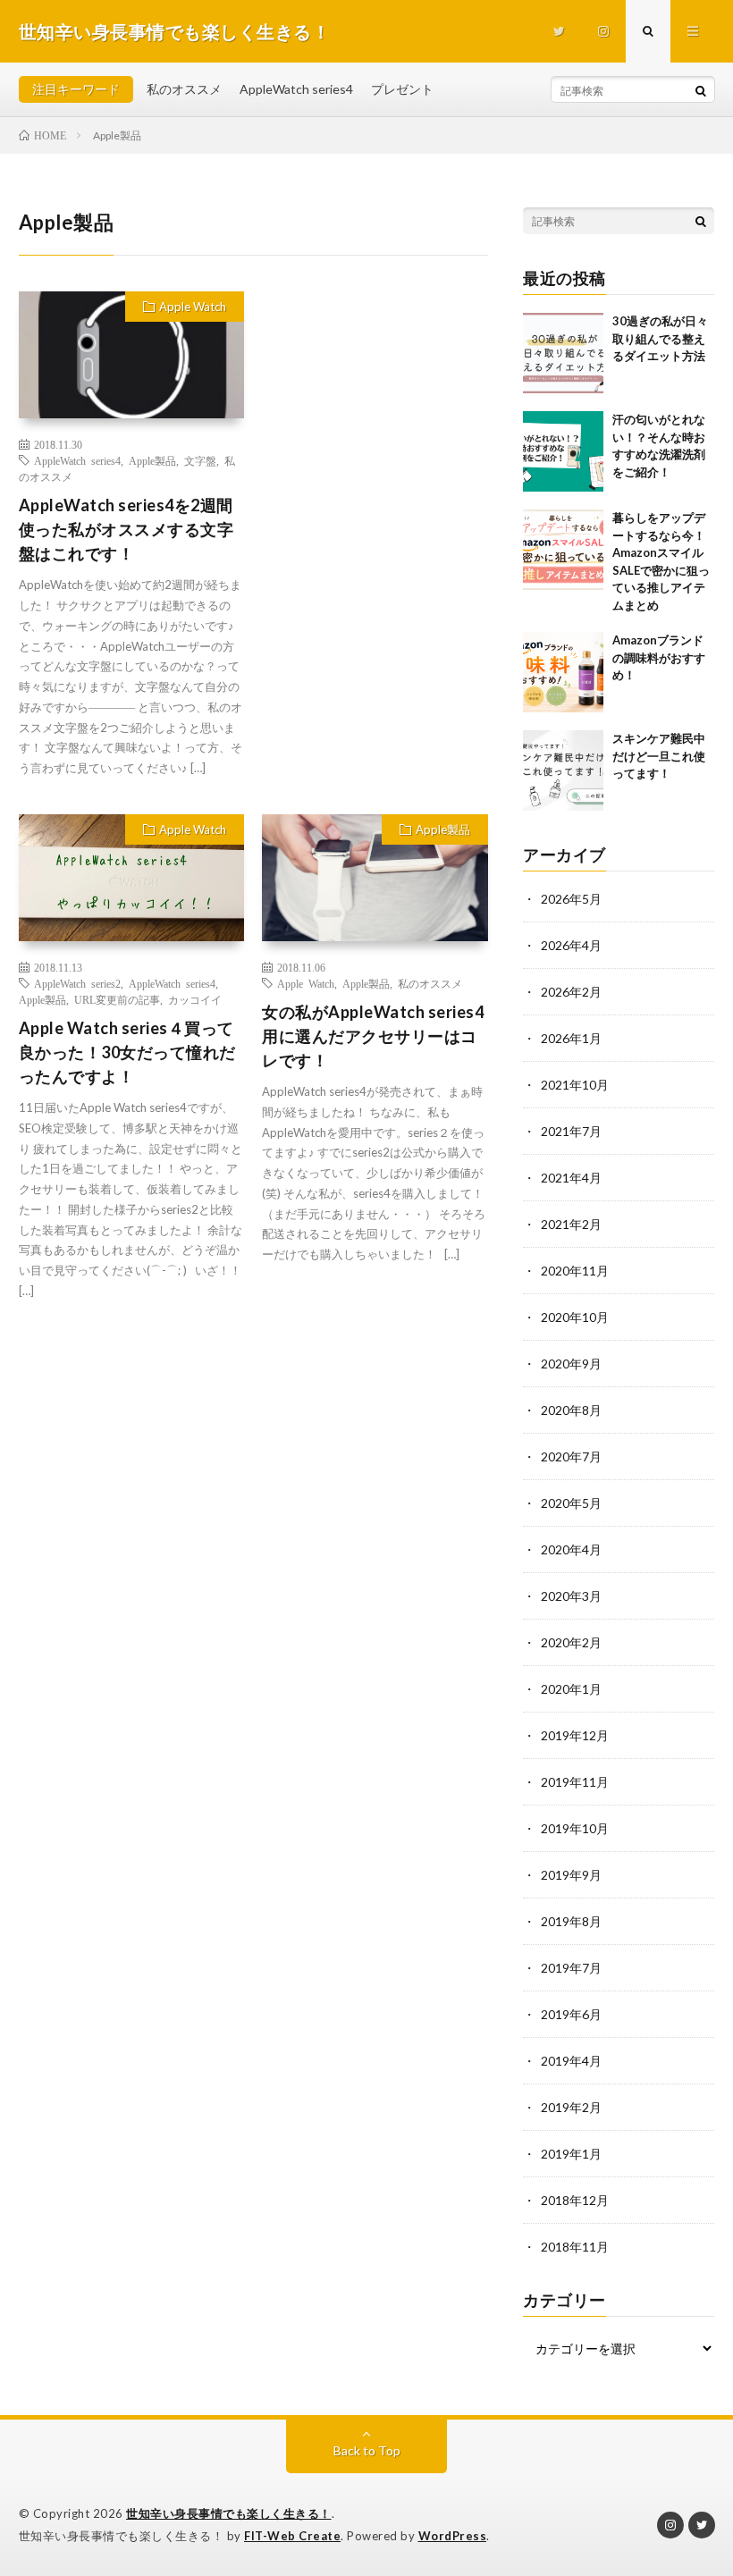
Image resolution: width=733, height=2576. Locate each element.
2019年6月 (571, 2014)
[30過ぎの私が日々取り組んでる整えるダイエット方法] (563, 353)
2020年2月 (571, 1642)
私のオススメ (184, 89)
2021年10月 (575, 1085)
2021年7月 (571, 1131)
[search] (701, 90)
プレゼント (402, 89)
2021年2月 (571, 1224)
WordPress (453, 2536)
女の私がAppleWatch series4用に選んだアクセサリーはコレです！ (373, 1036)
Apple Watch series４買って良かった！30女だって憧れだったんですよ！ (127, 1052)
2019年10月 (575, 1828)
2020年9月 (571, 1364)
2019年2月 (571, 2107)
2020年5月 (571, 1503)
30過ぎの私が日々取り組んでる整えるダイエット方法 (660, 338)
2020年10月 (575, 1317)
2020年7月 (571, 1456)
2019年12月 (575, 1735)
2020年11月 (575, 1271)
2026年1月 (571, 1038)
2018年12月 (575, 2200)
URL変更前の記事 (117, 999)
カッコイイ (195, 999)
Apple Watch (193, 307)
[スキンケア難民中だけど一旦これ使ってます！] (563, 770)
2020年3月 (571, 1596)
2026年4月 (571, 945)
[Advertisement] (375, 403)
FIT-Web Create (292, 2536)
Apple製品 (152, 460)
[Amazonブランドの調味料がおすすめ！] (563, 672)
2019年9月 (571, 1875)
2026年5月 (571, 899)
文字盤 (200, 460)
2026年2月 (571, 992)
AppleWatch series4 (296, 89)
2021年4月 (571, 1178)
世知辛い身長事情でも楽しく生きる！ (229, 2513)
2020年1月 (571, 1689)
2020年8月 (571, 1410)
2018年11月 (575, 2247)
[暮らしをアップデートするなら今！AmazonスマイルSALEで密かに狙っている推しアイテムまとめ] (563, 550)
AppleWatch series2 (77, 983)
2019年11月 (575, 1782)
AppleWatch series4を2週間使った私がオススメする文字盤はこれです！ (126, 529)
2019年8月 (571, 1921)
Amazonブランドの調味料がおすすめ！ (659, 657)
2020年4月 (571, 1549)
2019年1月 (571, 2154)
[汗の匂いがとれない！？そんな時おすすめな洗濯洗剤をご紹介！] (563, 451)
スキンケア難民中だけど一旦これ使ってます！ (659, 756)
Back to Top (367, 2450)
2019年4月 (571, 2061)
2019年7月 (571, 1968)
